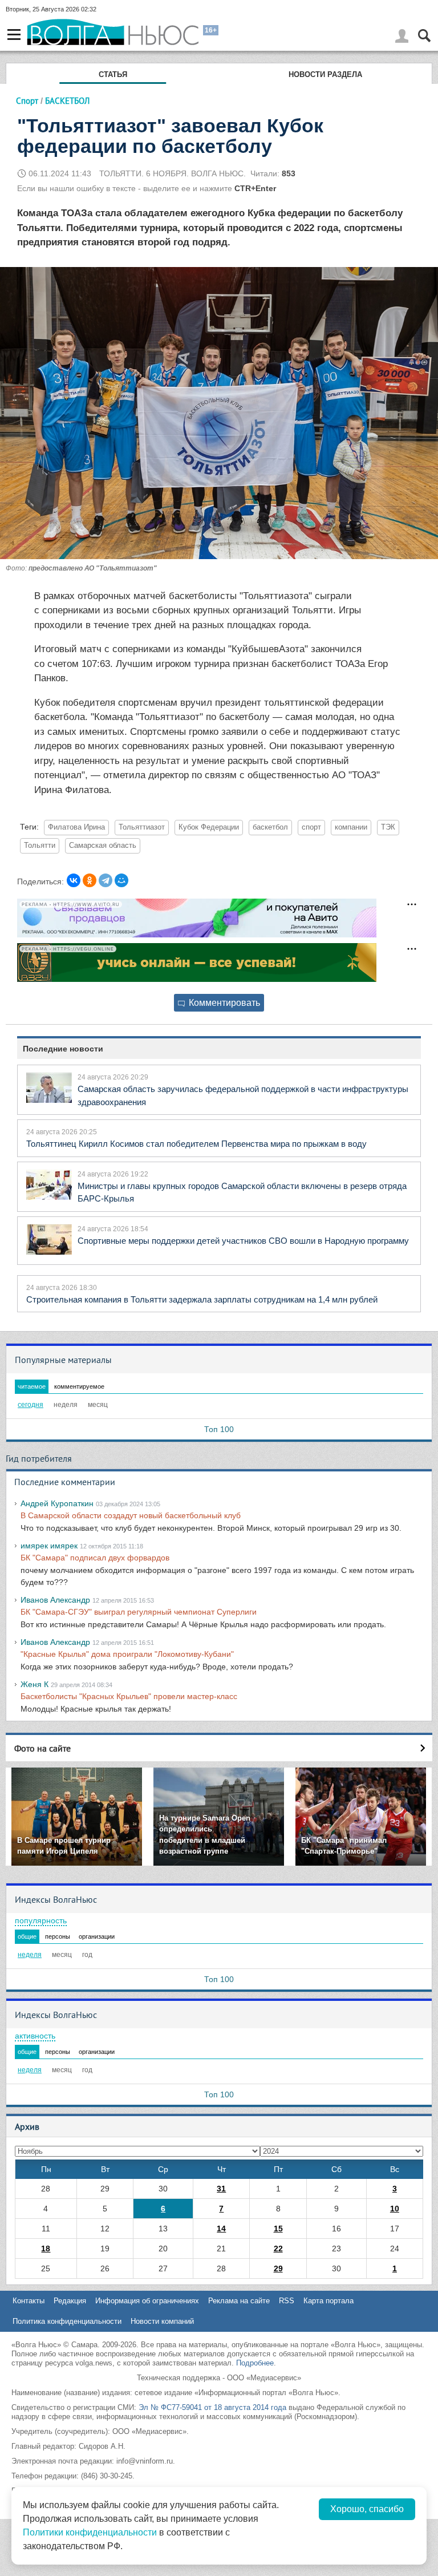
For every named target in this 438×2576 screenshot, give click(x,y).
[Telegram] (106, 880)
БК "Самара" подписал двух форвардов (95, 1558)
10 (395, 2209)
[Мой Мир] (121, 880)
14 (221, 2229)
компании (351, 827)
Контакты (29, 2301)
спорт (311, 827)
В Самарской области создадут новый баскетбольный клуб (131, 1515)
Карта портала (328, 2301)
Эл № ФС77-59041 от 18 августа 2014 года (212, 2407)
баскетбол (270, 827)
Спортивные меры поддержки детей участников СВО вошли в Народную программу (243, 1241)
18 (46, 2249)
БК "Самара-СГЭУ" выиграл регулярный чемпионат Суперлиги (139, 1612)
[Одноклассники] (90, 880)
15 (278, 2229)
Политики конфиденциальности (90, 2532)
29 (278, 2268)
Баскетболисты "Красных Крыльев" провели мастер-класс (129, 1696)
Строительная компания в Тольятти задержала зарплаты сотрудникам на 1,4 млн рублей (202, 1299)
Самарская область (103, 846)
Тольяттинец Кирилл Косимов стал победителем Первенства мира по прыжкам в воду (196, 1144)
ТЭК (388, 827)
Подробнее (255, 2363)
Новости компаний (162, 2321)
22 (278, 2249)
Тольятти (40, 846)
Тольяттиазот (142, 827)
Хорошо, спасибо (367, 2509)
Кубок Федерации (209, 827)
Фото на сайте (42, 1748)
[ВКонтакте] (74, 880)
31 (221, 2189)
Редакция (70, 2301)
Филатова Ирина (76, 827)
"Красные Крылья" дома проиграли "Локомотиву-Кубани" (127, 1654)
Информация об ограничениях (147, 2301)
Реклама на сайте (239, 2301)
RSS (287, 2301)
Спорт (27, 101)
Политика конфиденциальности (67, 2321)
